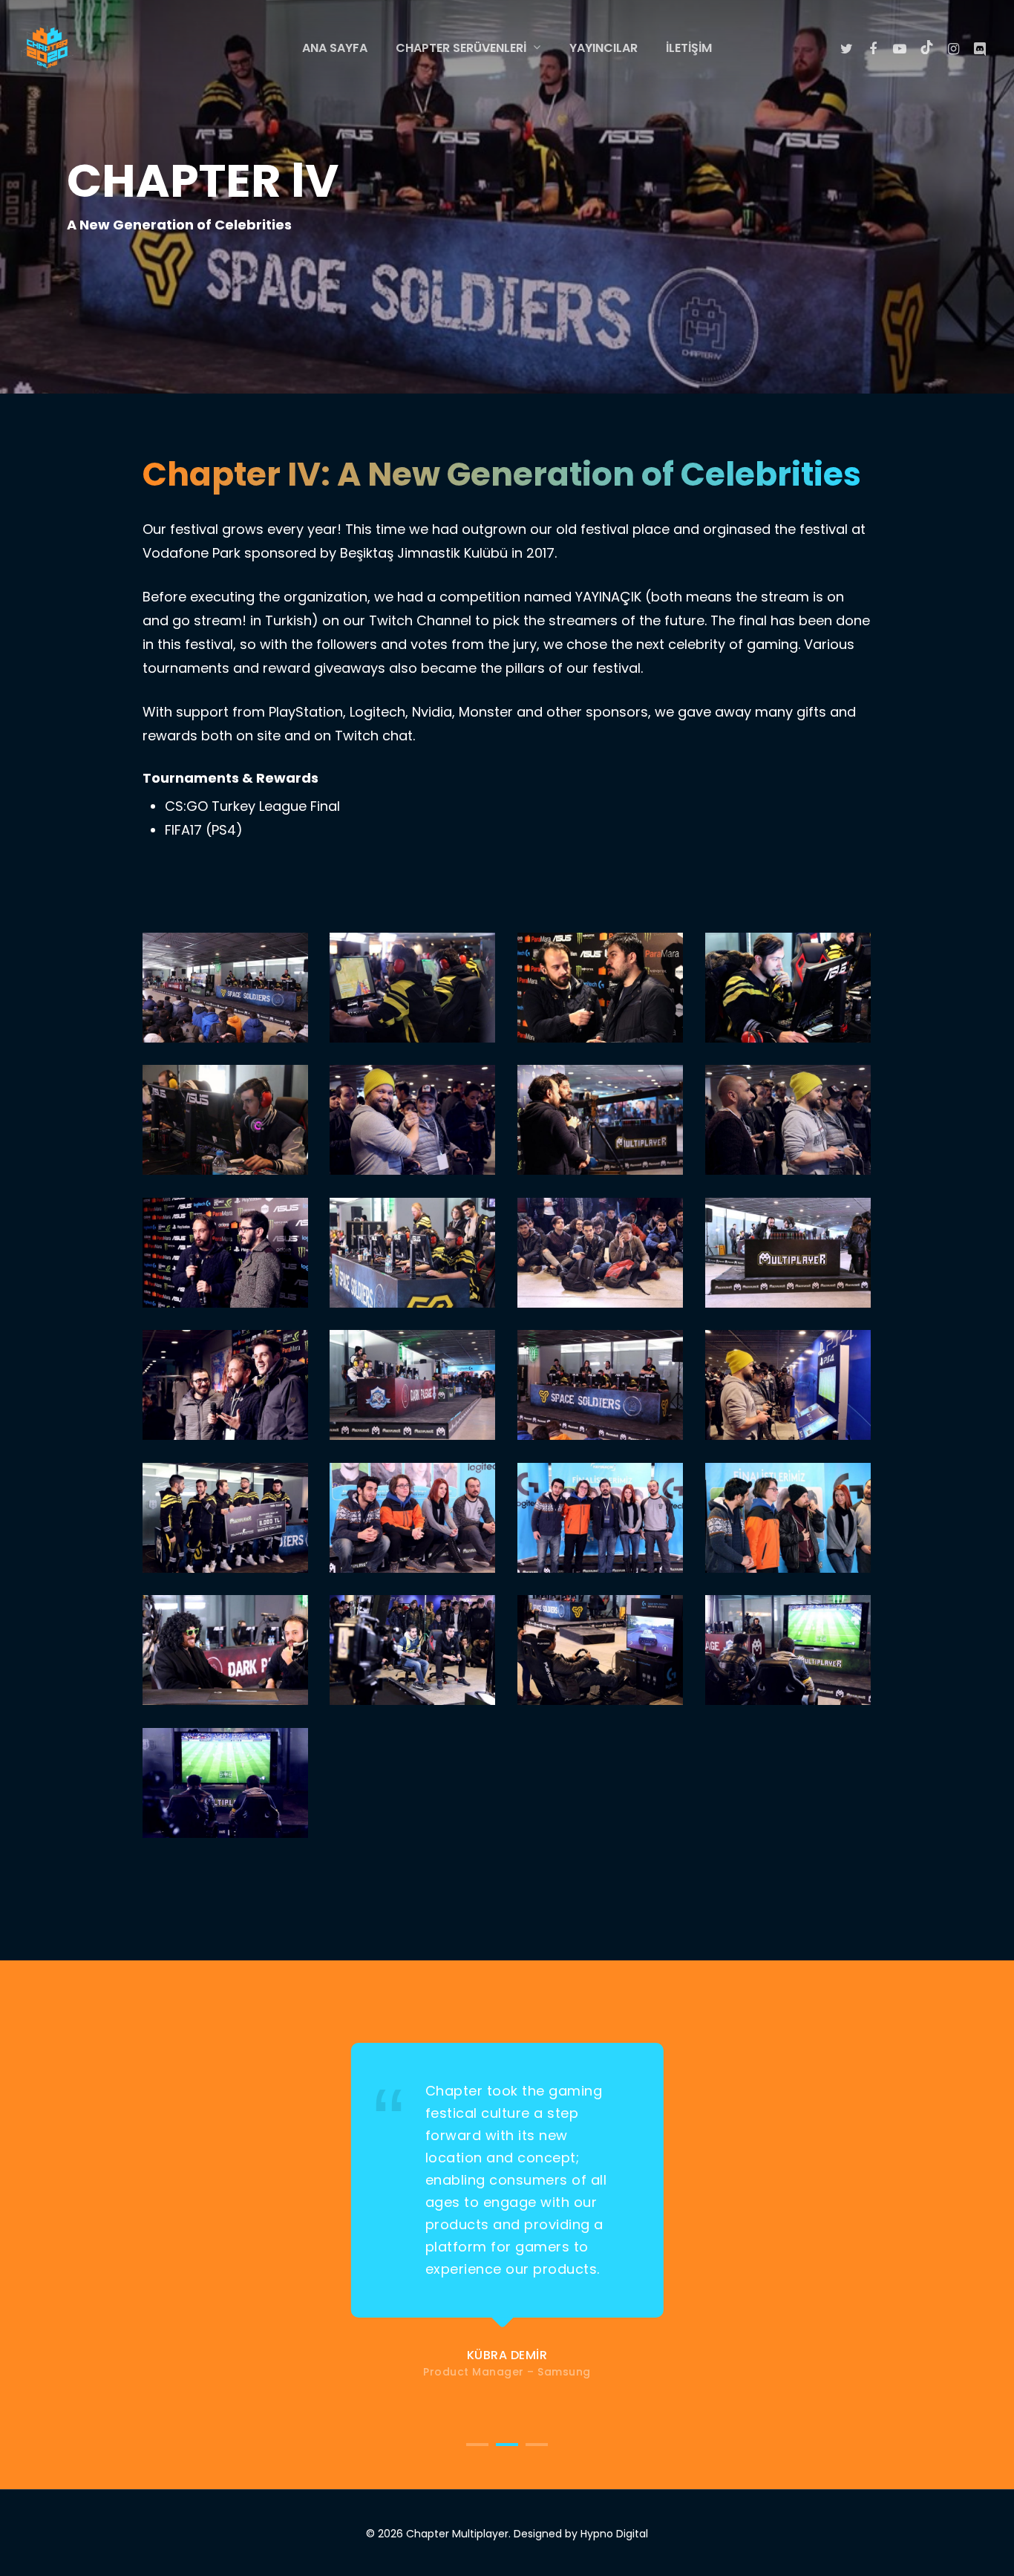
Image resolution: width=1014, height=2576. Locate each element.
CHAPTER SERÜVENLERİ (461, 49)
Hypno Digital (614, 2534)
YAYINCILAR (604, 48)
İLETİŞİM (689, 48)
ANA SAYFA (335, 48)
